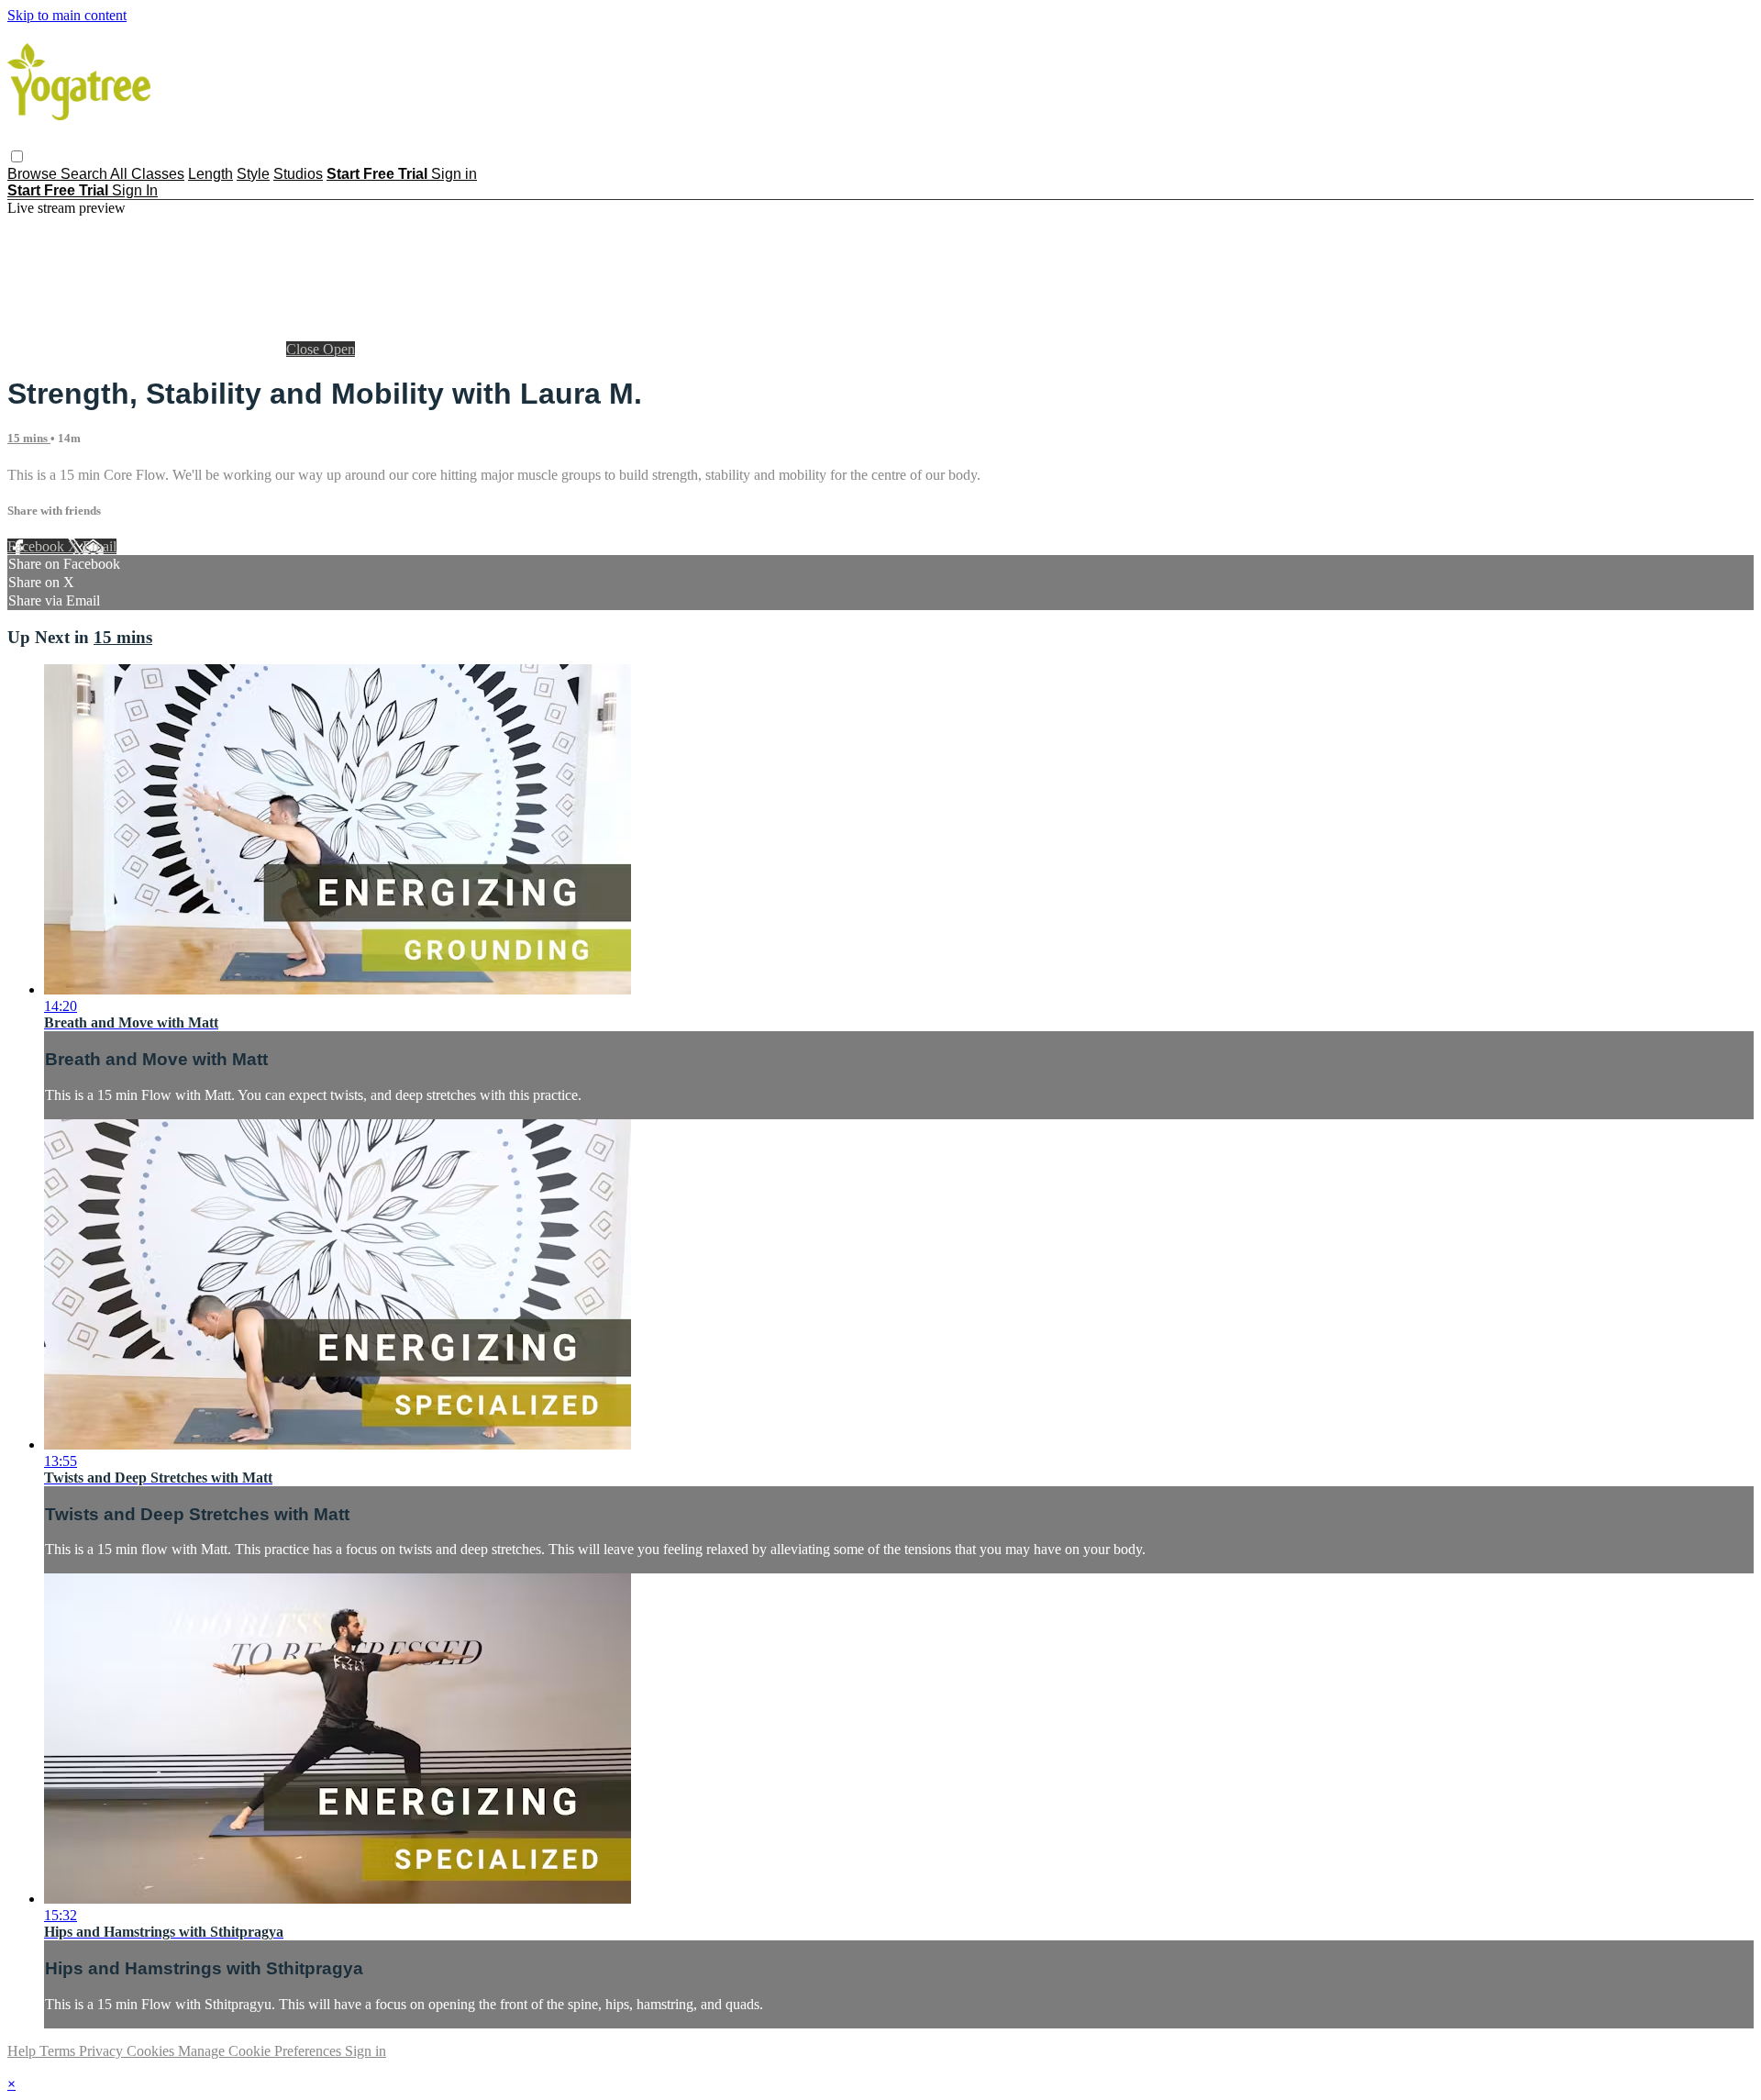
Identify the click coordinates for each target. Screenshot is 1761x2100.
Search (85, 174)
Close (305, 349)
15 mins (29, 438)
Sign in (454, 174)
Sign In (135, 190)
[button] (17, 156)
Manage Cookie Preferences (261, 2051)
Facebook (38, 546)
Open (339, 349)
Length (210, 174)
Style (253, 174)
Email (100, 546)
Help (23, 2051)
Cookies (152, 2051)
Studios (298, 174)
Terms (59, 2051)
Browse (34, 174)
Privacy (103, 2051)
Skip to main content (67, 15)
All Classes (147, 174)
